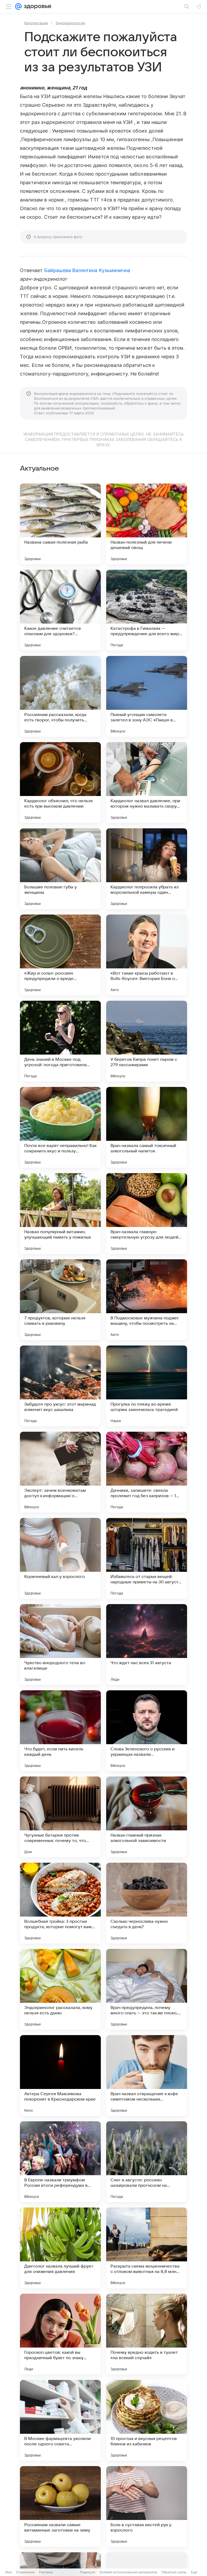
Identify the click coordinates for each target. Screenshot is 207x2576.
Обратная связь (174, 2572)
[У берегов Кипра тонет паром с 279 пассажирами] (147, 1041)
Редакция (87, 2572)
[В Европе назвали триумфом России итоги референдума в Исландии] (60, 2162)
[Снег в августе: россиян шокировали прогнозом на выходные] (147, 2162)
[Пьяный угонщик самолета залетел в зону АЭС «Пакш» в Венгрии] (147, 696)
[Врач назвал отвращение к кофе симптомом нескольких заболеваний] (147, 2076)
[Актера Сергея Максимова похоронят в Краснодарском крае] (60, 2076)
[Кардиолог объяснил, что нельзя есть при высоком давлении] (60, 783)
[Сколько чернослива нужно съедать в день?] (147, 1903)
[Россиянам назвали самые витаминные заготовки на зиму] (60, 2507)
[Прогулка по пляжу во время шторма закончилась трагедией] (147, 1386)
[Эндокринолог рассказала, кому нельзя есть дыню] (60, 1989)
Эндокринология (70, 23)
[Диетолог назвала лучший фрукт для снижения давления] (60, 2248)
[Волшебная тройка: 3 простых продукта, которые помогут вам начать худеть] (60, 1903)
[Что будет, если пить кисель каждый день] (60, 1731)
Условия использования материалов (128, 2572)
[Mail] (18, 6)
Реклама (46, 2572)
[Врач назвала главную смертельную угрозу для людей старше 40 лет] (147, 1214)
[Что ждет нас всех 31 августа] (147, 1645)
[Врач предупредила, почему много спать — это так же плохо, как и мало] (147, 1989)
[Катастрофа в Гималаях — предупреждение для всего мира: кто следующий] (147, 610)
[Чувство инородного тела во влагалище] (60, 1645)
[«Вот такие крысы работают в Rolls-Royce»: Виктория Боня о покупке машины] (147, 955)
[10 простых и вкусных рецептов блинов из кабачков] (147, 2420)
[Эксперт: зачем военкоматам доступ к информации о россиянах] (60, 1472)
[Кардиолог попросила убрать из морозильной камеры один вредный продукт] (147, 869)
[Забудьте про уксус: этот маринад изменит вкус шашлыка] (60, 1386)
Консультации (36, 23)
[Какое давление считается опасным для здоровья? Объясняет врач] (60, 610)
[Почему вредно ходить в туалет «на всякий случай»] (147, 2334)
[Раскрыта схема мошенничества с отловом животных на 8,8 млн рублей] (147, 2248)
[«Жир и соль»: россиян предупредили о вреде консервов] (60, 955)
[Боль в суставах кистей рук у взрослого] (147, 2507)
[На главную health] (37, 6)
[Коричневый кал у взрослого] (60, 1558)
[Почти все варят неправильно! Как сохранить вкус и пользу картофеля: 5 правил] (60, 1127)
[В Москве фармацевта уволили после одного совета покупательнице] (60, 2420)
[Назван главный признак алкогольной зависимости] (147, 1817)
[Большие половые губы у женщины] (60, 869)
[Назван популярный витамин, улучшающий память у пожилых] (60, 1214)
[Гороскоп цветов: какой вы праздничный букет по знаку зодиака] (60, 2334)
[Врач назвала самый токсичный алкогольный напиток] (147, 1127)
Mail (9, 2572)
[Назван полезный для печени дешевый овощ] (147, 524)
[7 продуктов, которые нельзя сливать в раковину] (60, 1300)
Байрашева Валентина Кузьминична (87, 270)
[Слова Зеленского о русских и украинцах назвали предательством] (147, 1731)
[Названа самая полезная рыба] (60, 524)
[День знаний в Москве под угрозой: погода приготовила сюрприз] (60, 1041)
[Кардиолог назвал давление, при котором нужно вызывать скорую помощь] (147, 783)
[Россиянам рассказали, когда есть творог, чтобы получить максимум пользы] (60, 696)
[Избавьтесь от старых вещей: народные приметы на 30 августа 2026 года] (147, 1558)
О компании (25, 2572)
